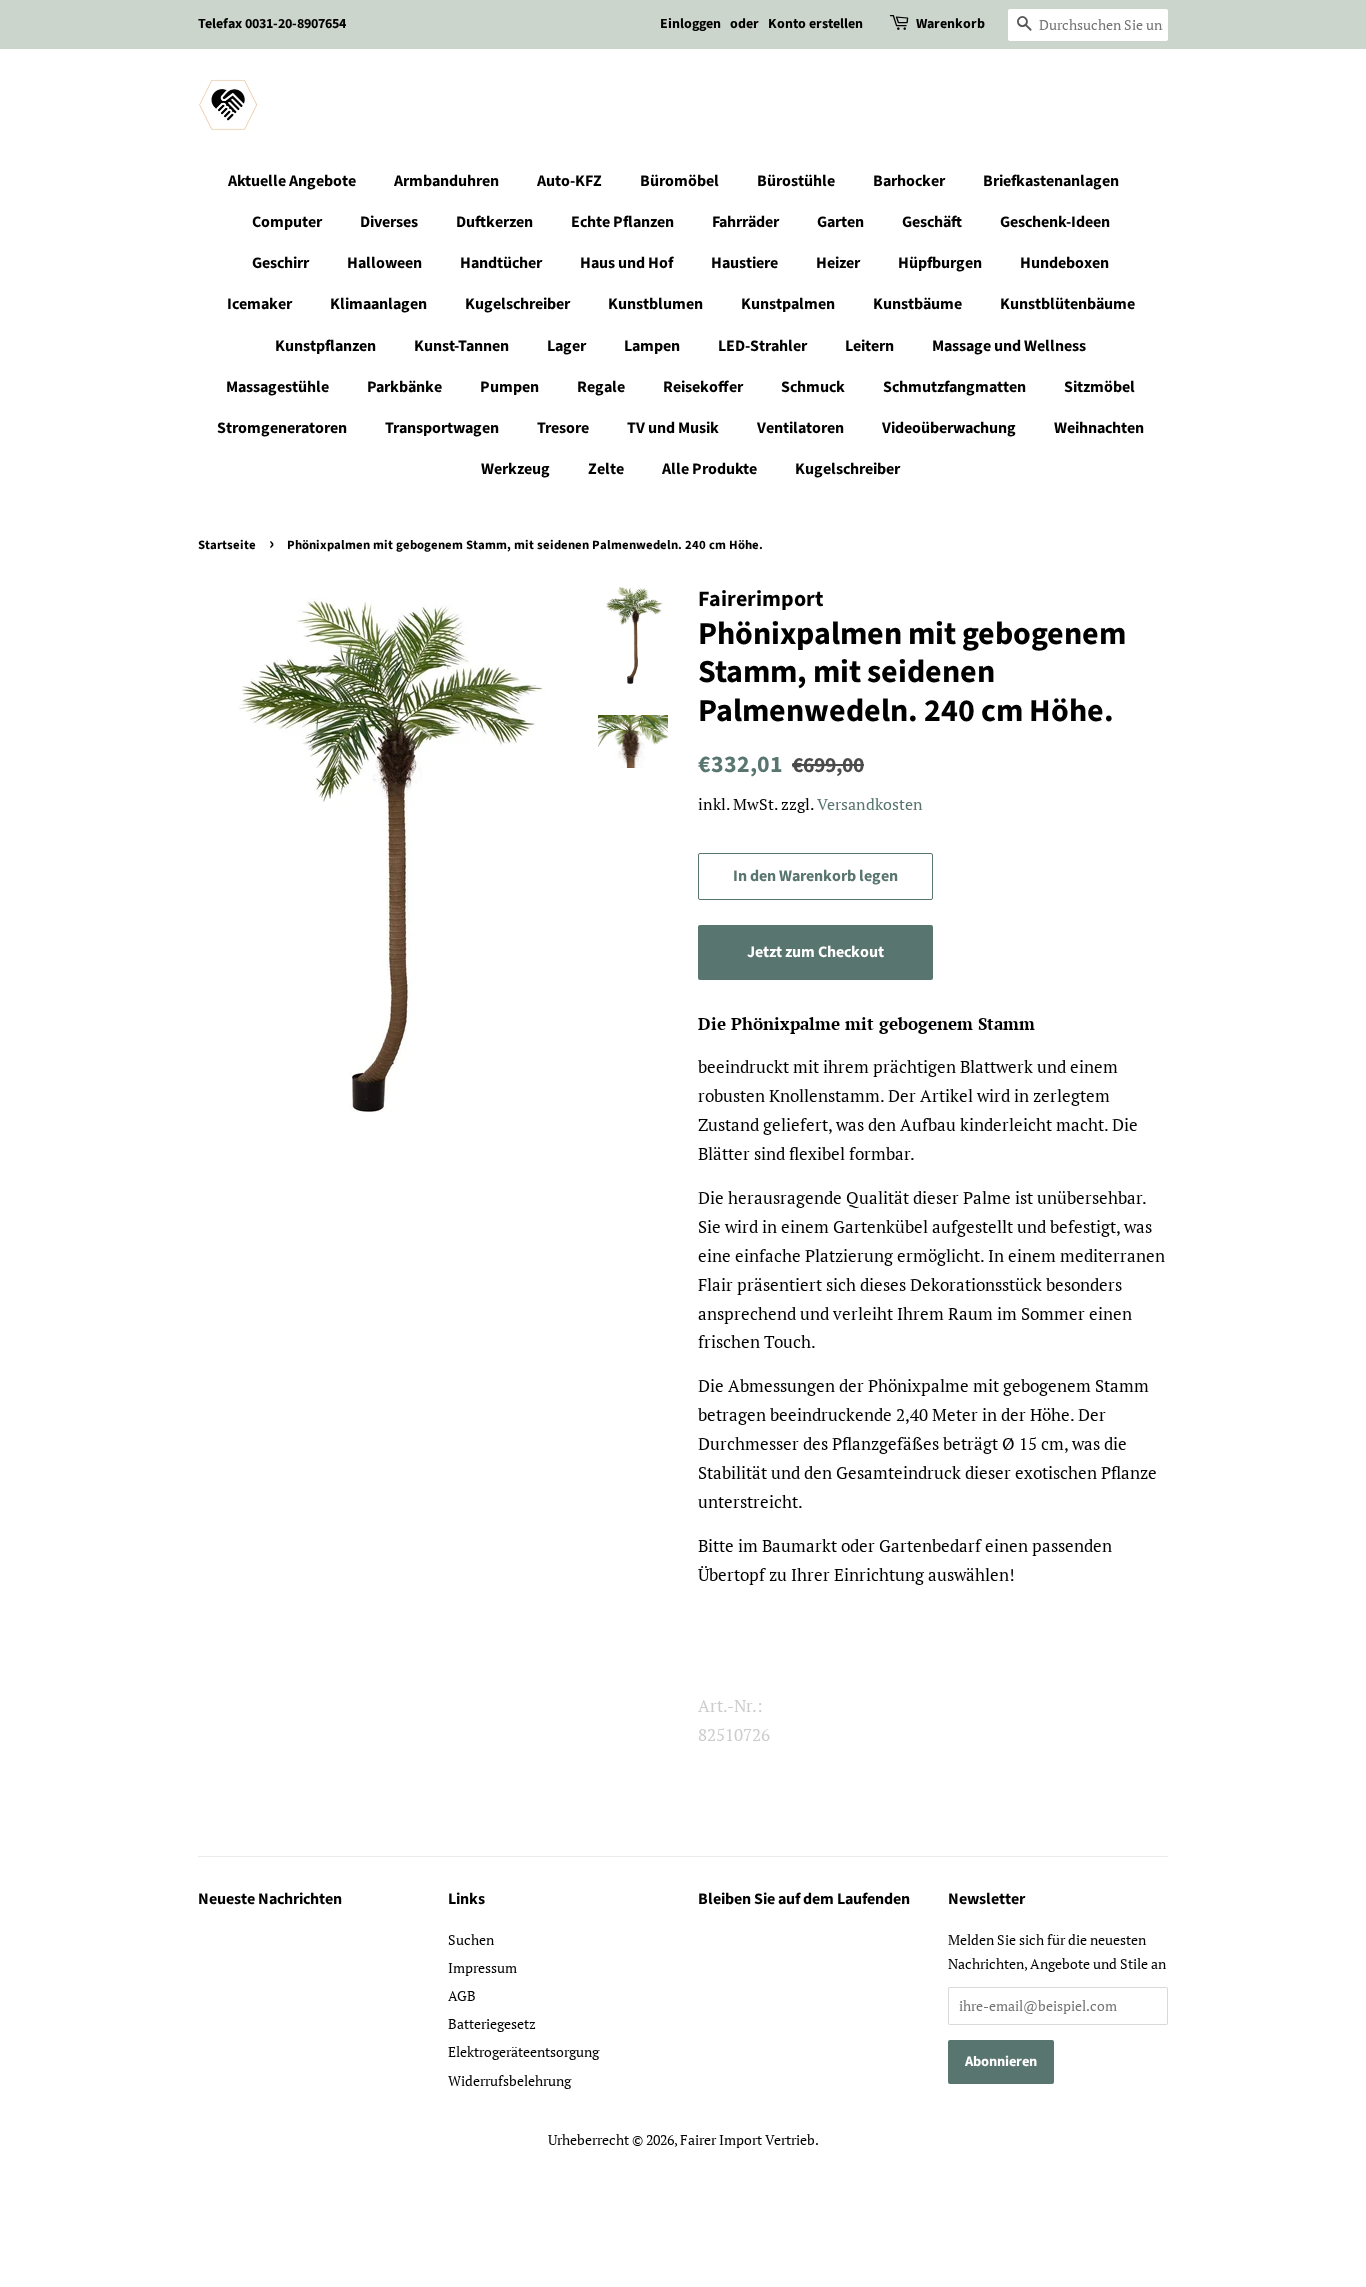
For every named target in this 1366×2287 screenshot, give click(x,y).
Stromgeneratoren (282, 428)
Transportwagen (442, 428)
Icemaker (259, 304)
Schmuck (813, 387)
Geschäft (932, 222)
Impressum (482, 1967)
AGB (462, 1995)
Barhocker (909, 181)
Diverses (389, 222)
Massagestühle (277, 387)
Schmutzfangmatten (954, 387)
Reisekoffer (703, 387)
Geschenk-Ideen (1055, 222)
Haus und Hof (626, 263)
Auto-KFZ (569, 181)
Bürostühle (796, 181)
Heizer (838, 263)
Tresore (563, 428)
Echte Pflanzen (622, 222)
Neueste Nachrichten (270, 1899)
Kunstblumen (655, 304)
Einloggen (690, 24)
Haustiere (744, 263)
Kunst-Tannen (461, 346)
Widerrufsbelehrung (509, 2080)
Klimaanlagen (378, 304)
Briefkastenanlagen (1051, 181)
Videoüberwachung (949, 428)
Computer (287, 222)
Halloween (384, 263)
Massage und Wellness (1009, 346)
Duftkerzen (494, 222)
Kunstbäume (917, 304)
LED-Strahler (762, 346)
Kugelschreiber (517, 304)
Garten (840, 222)
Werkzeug (515, 469)
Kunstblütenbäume (1067, 304)
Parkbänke (404, 387)
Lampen (652, 346)
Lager (566, 346)
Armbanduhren (446, 181)
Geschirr (280, 263)
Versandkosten (870, 804)
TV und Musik (673, 428)
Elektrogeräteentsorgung (523, 2051)
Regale (601, 387)
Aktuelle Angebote (292, 181)
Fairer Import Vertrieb (747, 2139)
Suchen (471, 1939)
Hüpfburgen (940, 263)
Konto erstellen (815, 24)
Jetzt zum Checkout (815, 952)
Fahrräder (745, 222)
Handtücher (501, 263)
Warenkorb (950, 24)
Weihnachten (1099, 428)
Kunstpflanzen (325, 346)
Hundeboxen (1064, 263)
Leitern (869, 346)
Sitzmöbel (1099, 387)
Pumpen (509, 387)
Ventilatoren (800, 428)
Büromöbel (679, 181)
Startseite (227, 545)
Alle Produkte (709, 469)
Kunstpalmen (788, 304)
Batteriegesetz (492, 2023)
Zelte (606, 469)
